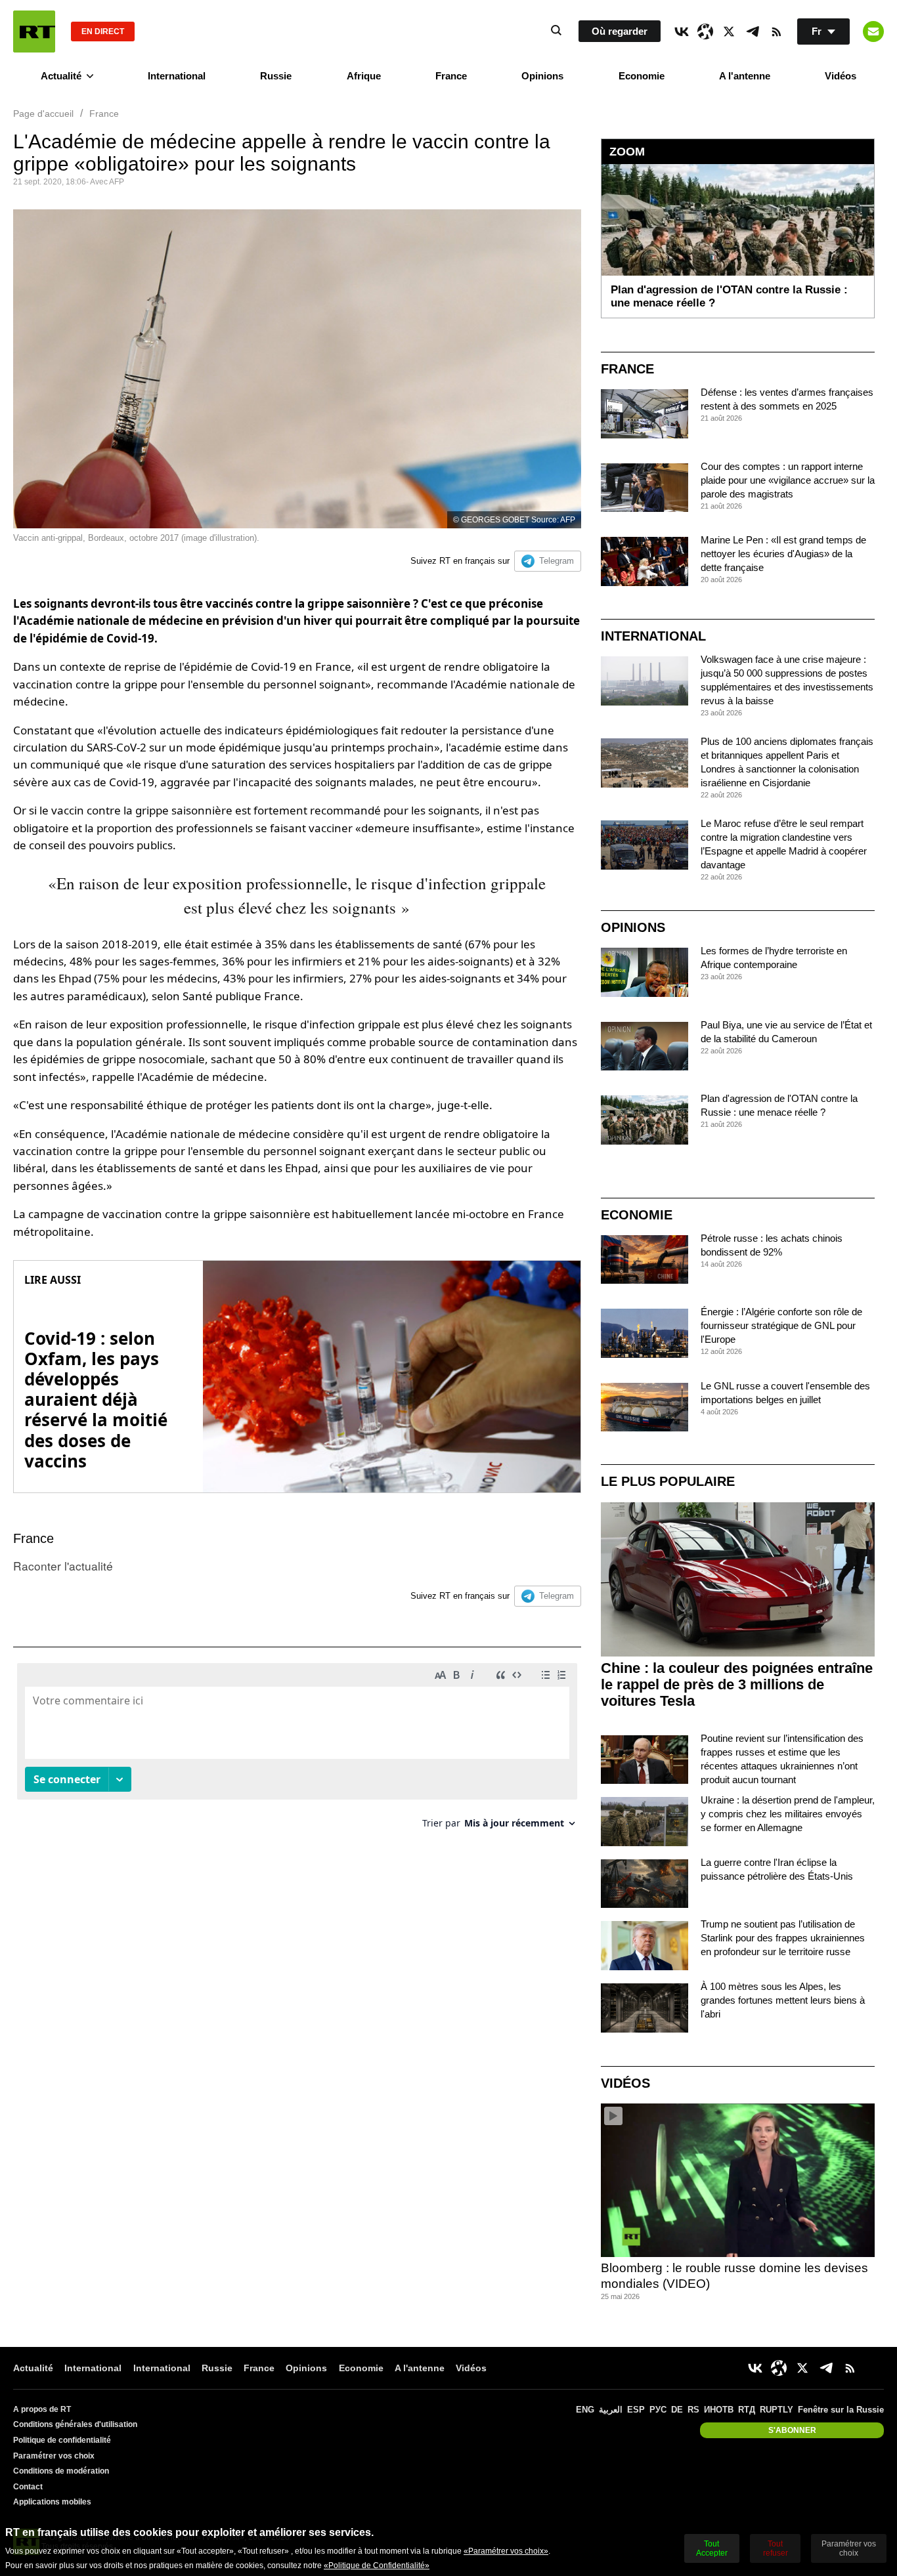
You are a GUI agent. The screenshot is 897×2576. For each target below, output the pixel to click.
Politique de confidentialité (62, 2440)
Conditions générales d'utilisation (75, 2424)
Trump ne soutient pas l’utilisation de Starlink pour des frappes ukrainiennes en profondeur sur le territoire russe (783, 1938)
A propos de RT (42, 2409)
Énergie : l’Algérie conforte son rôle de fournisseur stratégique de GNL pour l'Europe (781, 1325)
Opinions (542, 76)
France (451, 76)
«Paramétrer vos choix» (506, 2551)
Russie (276, 76)
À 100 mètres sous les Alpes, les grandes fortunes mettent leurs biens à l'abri (783, 2000)
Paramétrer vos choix (54, 2456)
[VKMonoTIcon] (682, 32)
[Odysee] (705, 32)
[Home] (34, 32)
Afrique (364, 76)
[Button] (873, 32)
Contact (28, 2487)
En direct (103, 32)
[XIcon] (729, 32)
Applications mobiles (52, 2502)
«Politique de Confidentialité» (377, 2565)
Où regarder (620, 31)
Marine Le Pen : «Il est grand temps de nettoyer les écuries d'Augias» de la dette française (783, 554)
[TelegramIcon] (753, 32)
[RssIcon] (776, 32)
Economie (642, 76)
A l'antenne (745, 76)
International (177, 76)
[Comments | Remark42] (297, 1751)
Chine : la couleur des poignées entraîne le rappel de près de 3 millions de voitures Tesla (737, 1684)
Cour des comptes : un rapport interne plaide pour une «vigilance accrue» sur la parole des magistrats (788, 480)
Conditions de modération (61, 2471)
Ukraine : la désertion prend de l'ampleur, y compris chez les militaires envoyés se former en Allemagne (788, 1814)
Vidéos (841, 76)
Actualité (61, 76)
